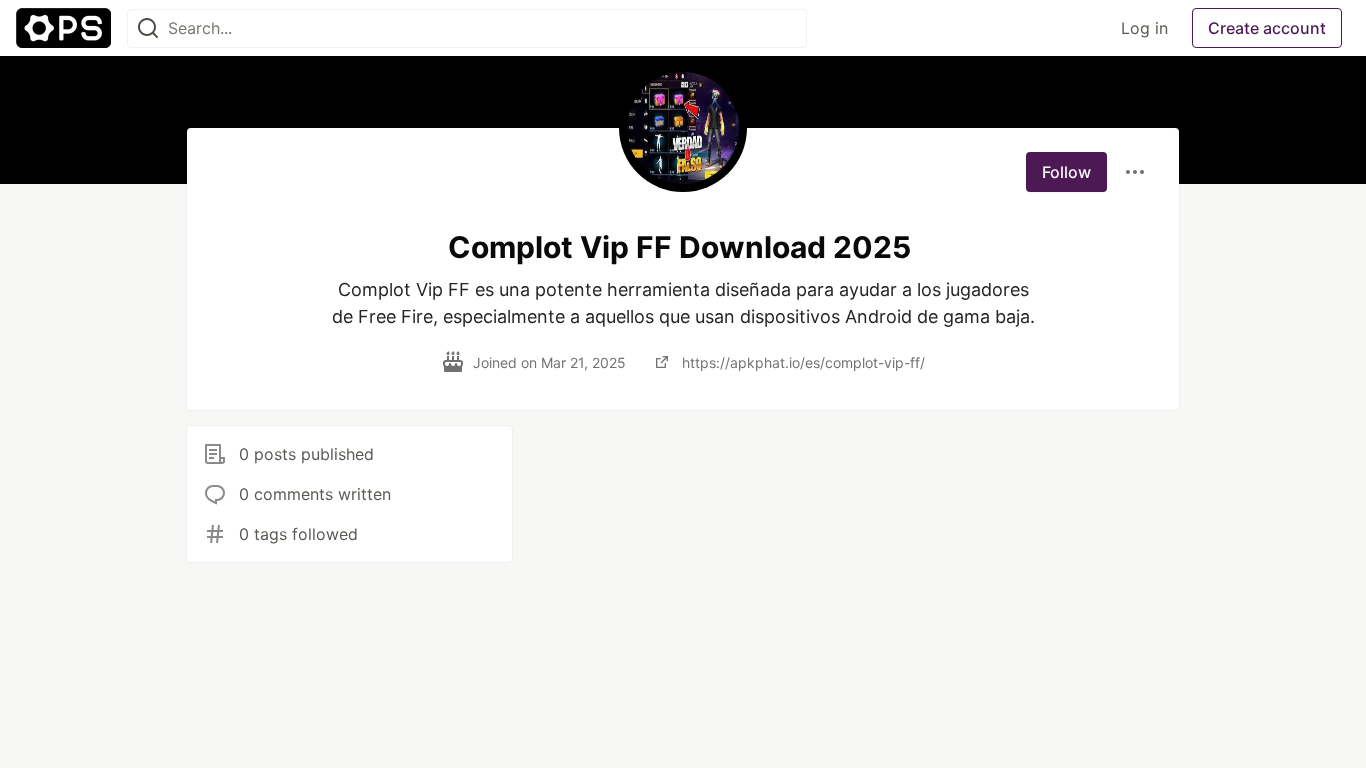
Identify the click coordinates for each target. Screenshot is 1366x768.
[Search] (148, 28)
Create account (1267, 28)
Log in (1144, 28)
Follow (1066, 172)
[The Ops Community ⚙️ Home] (63, 28)
